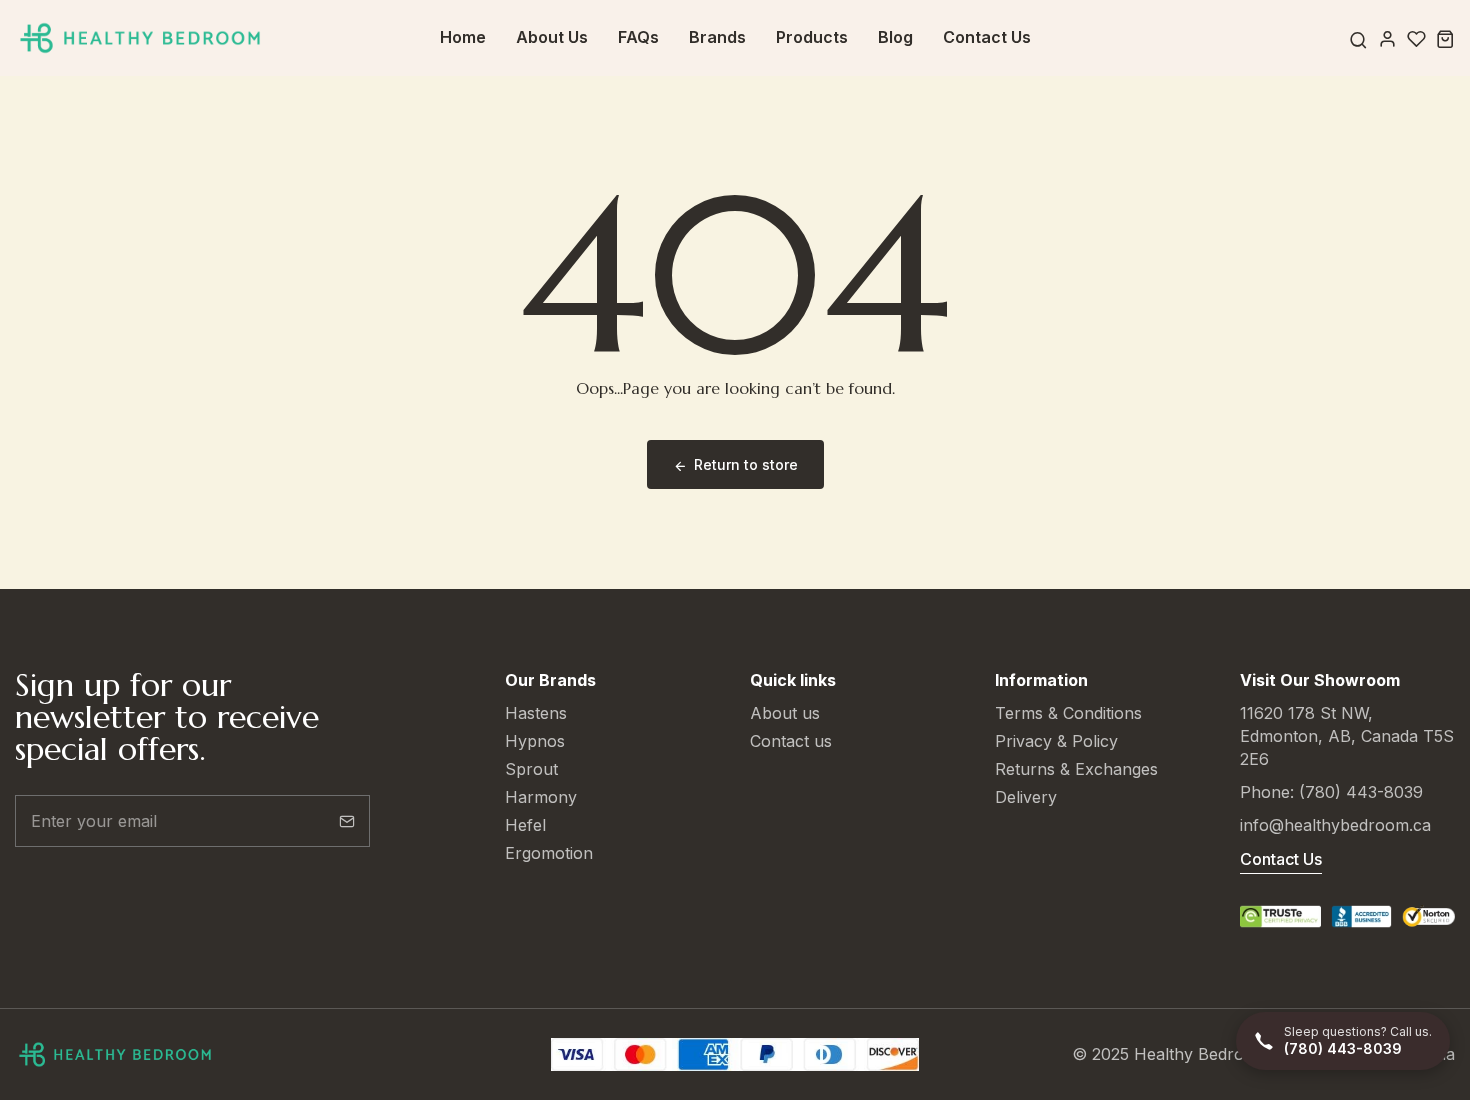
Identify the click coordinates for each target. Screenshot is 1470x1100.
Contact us (791, 741)
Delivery (1026, 797)
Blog (895, 37)
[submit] (347, 821)
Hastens (536, 713)
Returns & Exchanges (1076, 769)
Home (463, 37)
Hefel (525, 825)
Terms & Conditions (1068, 713)
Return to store (746, 464)
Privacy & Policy (1056, 741)
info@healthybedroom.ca (1335, 825)
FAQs (638, 37)
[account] (1387, 38)
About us (785, 713)
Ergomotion (549, 853)
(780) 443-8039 (1361, 792)
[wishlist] (1416, 38)
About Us (552, 37)
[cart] (1445, 38)
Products (812, 37)
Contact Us (987, 37)
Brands (717, 37)
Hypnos (535, 741)
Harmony (541, 797)
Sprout (531, 769)
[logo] (140, 38)
